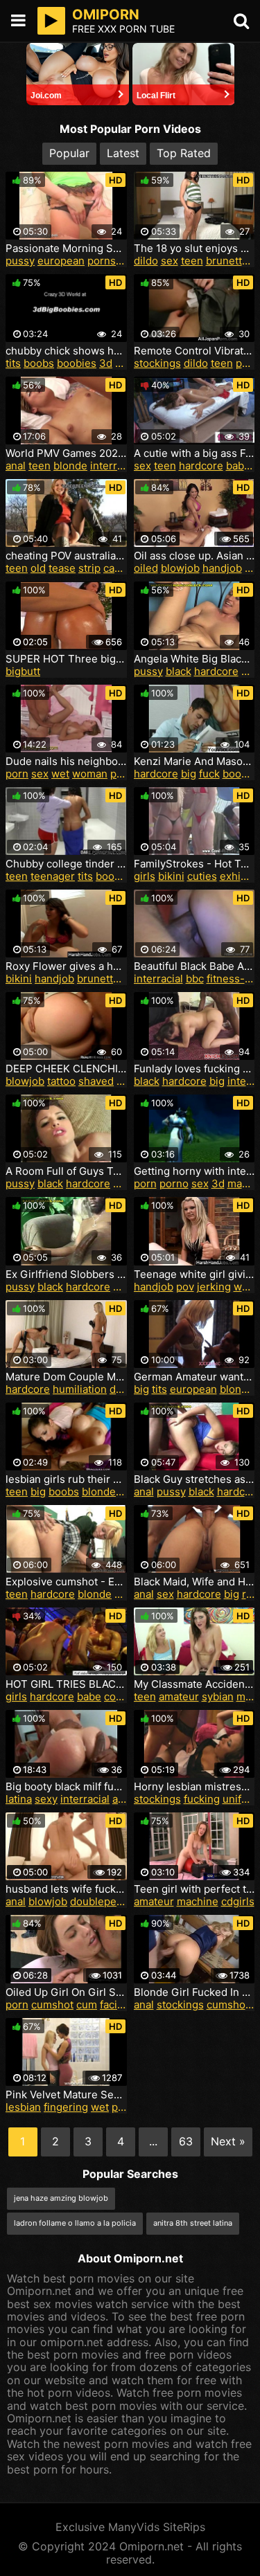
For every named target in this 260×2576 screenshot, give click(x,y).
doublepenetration (115, 1901)
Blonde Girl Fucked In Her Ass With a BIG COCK (194, 1992)
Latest (123, 153)
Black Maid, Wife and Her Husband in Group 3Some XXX (194, 1582)
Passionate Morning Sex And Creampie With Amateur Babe (66, 249)
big (189, 774)
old (38, 568)
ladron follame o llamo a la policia (75, 2223)
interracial (115, 466)
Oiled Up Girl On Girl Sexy (66, 1992)
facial (113, 2005)
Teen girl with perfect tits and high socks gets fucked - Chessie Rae (194, 1889)
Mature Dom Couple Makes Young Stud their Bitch (66, 1377)
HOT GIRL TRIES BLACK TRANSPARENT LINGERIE (66, 1684)
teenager (53, 876)
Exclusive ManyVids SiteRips (130, 2527)
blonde (70, 466)
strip (89, 568)
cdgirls (238, 1901)
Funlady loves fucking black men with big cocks (194, 1069)
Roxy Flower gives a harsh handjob (66, 966)
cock (115, 1696)
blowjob (180, 568)
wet (60, 774)
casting (121, 568)
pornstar (108, 261)
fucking (202, 1799)
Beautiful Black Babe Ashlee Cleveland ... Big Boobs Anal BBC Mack (194, 966)
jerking (214, 1287)
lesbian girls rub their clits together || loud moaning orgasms (66, 1479)
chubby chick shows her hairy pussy (66, 351)
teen (192, 261)
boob (235, 774)
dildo (146, 261)
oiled (146, 568)
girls (145, 876)
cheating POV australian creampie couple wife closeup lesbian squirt (66, 556)
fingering (66, 2107)
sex (170, 261)
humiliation (80, 1389)
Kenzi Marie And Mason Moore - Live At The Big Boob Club (194, 762)
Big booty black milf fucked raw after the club (66, 1787)
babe (238, 466)
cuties (202, 876)
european (61, 261)
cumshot (52, 2005)
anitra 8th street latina (193, 2223)
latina (19, 1799)
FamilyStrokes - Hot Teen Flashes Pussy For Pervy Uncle (194, 864)
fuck (209, 774)
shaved (96, 1081)
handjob (222, 568)
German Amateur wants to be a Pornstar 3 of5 (194, 1377)
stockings (157, 363)
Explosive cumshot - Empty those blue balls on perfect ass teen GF (66, 1582)
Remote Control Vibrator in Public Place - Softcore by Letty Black (194, 351)
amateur (179, 1696)
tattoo (61, 1081)
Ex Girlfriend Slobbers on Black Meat (66, 1275)
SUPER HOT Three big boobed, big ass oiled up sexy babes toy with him (66, 659)
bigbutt (23, 671)
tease (62, 568)
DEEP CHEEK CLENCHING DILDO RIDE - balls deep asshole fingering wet (66, 1069)
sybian (218, 1696)
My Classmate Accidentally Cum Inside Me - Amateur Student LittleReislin (194, 1684)
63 (186, 2141)
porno (174, 1183)
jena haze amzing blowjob (61, 2198)
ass (121, 1799)
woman (90, 774)
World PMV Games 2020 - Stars (66, 453)
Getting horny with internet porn (194, 1171)
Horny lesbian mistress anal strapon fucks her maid (194, 1787)
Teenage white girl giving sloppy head (194, 1275)
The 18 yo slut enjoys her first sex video (194, 249)
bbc (195, 979)
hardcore (201, 466)
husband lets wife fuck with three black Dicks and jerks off (66, 1889)
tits (13, 363)
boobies (77, 363)
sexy (124, 1183)
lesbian (23, 2107)
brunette (227, 261)
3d (106, 363)
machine (198, 1901)
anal (16, 466)
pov (185, 1287)
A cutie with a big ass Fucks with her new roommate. (194, 453)
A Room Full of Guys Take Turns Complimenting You (66, 1171)
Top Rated (184, 153)
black (179, 671)
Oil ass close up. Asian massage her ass (194, 556)
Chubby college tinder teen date (66, 864)
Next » (228, 2141)
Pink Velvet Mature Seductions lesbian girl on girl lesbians (66, 2095)
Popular (69, 153)
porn (17, 774)
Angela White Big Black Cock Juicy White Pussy (194, 659)
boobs (39, 363)
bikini (171, 876)
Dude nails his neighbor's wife (66, 762)
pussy (20, 261)
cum (87, 2005)
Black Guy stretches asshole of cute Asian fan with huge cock (194, 1479)
